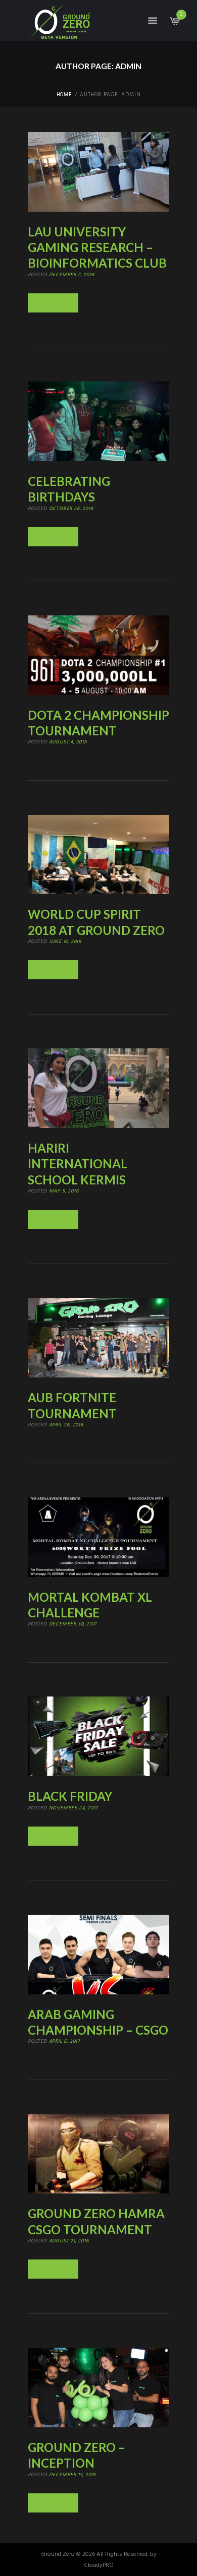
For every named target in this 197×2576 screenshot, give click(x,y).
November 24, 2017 (74, 1808)
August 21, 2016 (69, 2241)
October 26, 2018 (71, 509)
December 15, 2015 (73, 2475)
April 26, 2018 (66, 1425)
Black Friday (70, 1796)
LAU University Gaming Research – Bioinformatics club (97, 247)
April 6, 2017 (65, 2041)
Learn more (53, 303)
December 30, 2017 (73, 1624)
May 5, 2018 (64, 1191)
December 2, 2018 (72, 275)
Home (64, 95)
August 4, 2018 (68, 742)
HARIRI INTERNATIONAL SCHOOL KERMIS (78, 1164)
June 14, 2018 (65, 941)
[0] (174, 24)
